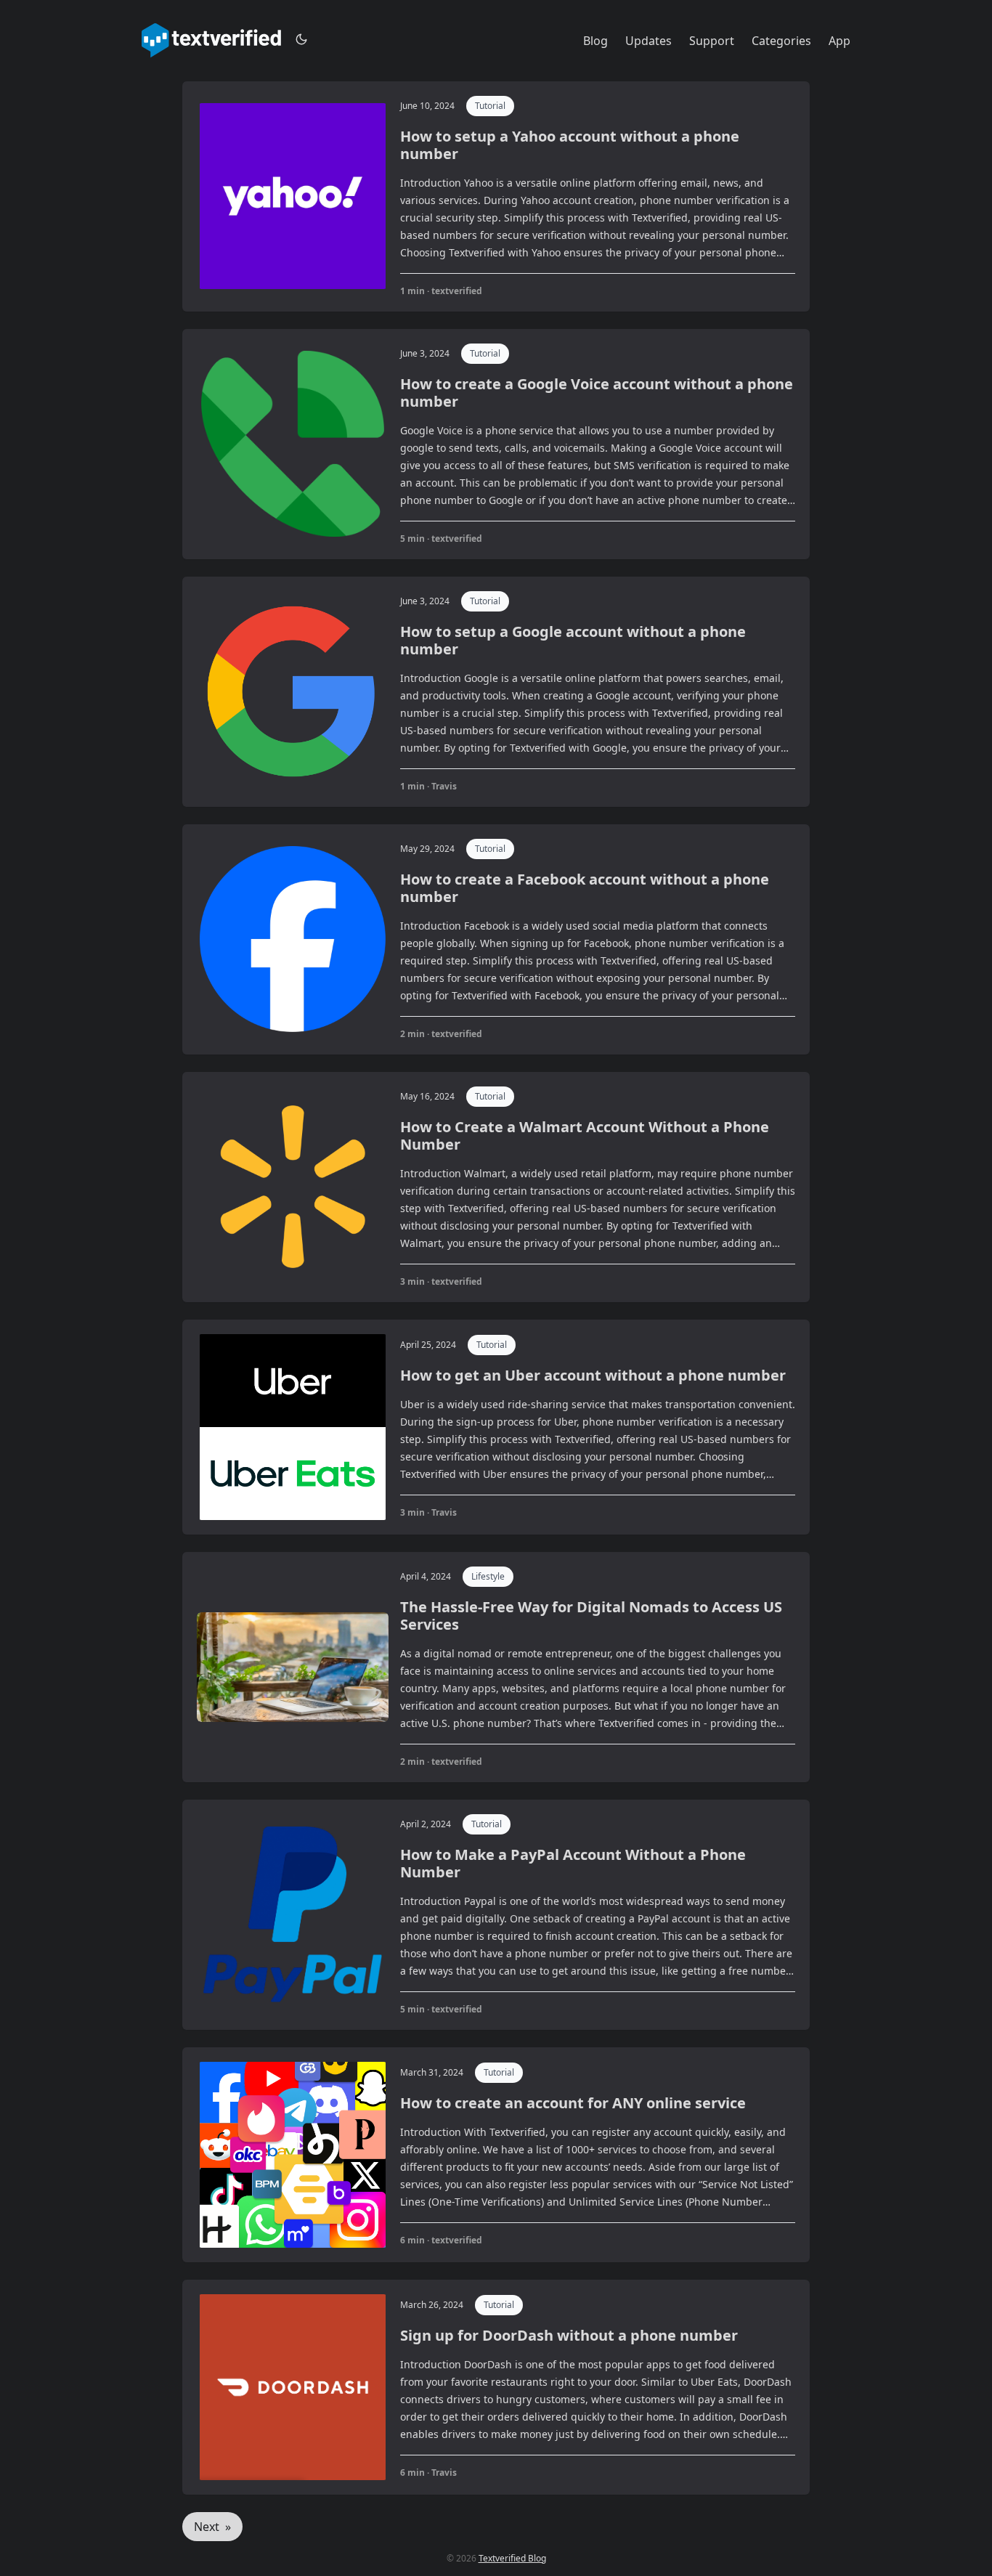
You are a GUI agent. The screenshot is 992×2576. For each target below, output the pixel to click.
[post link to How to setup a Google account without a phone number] (496, 692)
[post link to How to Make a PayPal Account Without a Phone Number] (496, 1915)
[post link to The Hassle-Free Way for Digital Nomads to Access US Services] (496, 1667)
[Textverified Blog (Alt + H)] (211, 41)
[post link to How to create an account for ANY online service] (496, 2155)
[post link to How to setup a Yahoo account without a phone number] (496, 196)
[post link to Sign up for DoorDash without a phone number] (496, 2387)
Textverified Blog (512, 2558)
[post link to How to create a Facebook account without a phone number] (496, 939)
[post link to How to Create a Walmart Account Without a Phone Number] (496, 1187)
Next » (212, 2527)
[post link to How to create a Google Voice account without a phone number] (496, 444)
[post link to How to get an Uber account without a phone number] (496, 1427)
